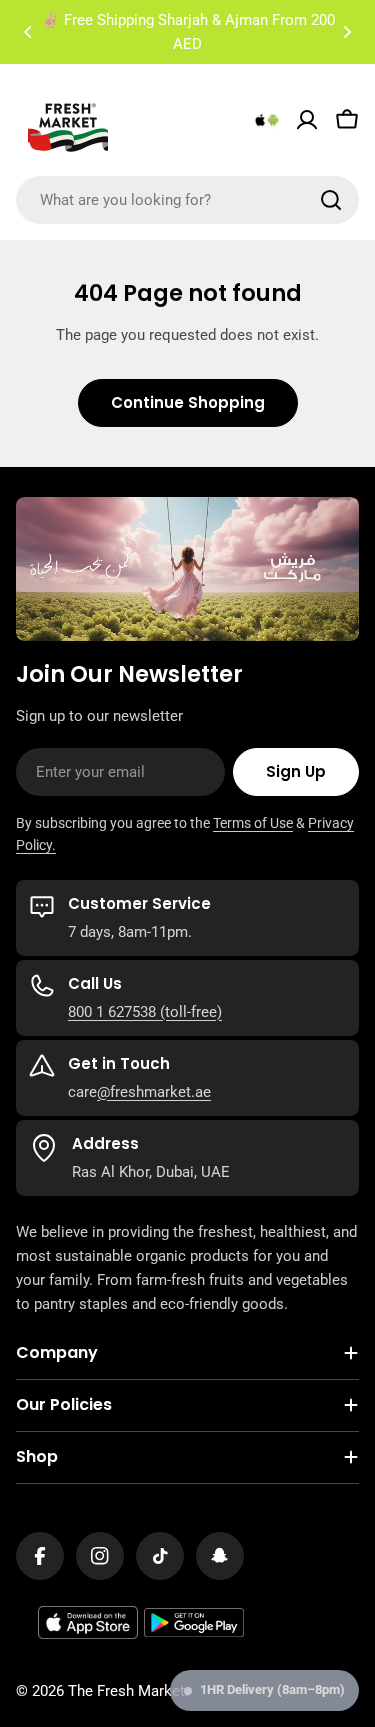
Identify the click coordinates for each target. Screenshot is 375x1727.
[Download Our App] (267, 120)
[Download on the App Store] (88, 1623)
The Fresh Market (126, 1691)
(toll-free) (189, 1012)
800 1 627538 (112, 1012)
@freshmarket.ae (154, 1092)
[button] (28, 32)
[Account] (307, 120)
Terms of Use (253, 823)
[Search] (331, 200)
